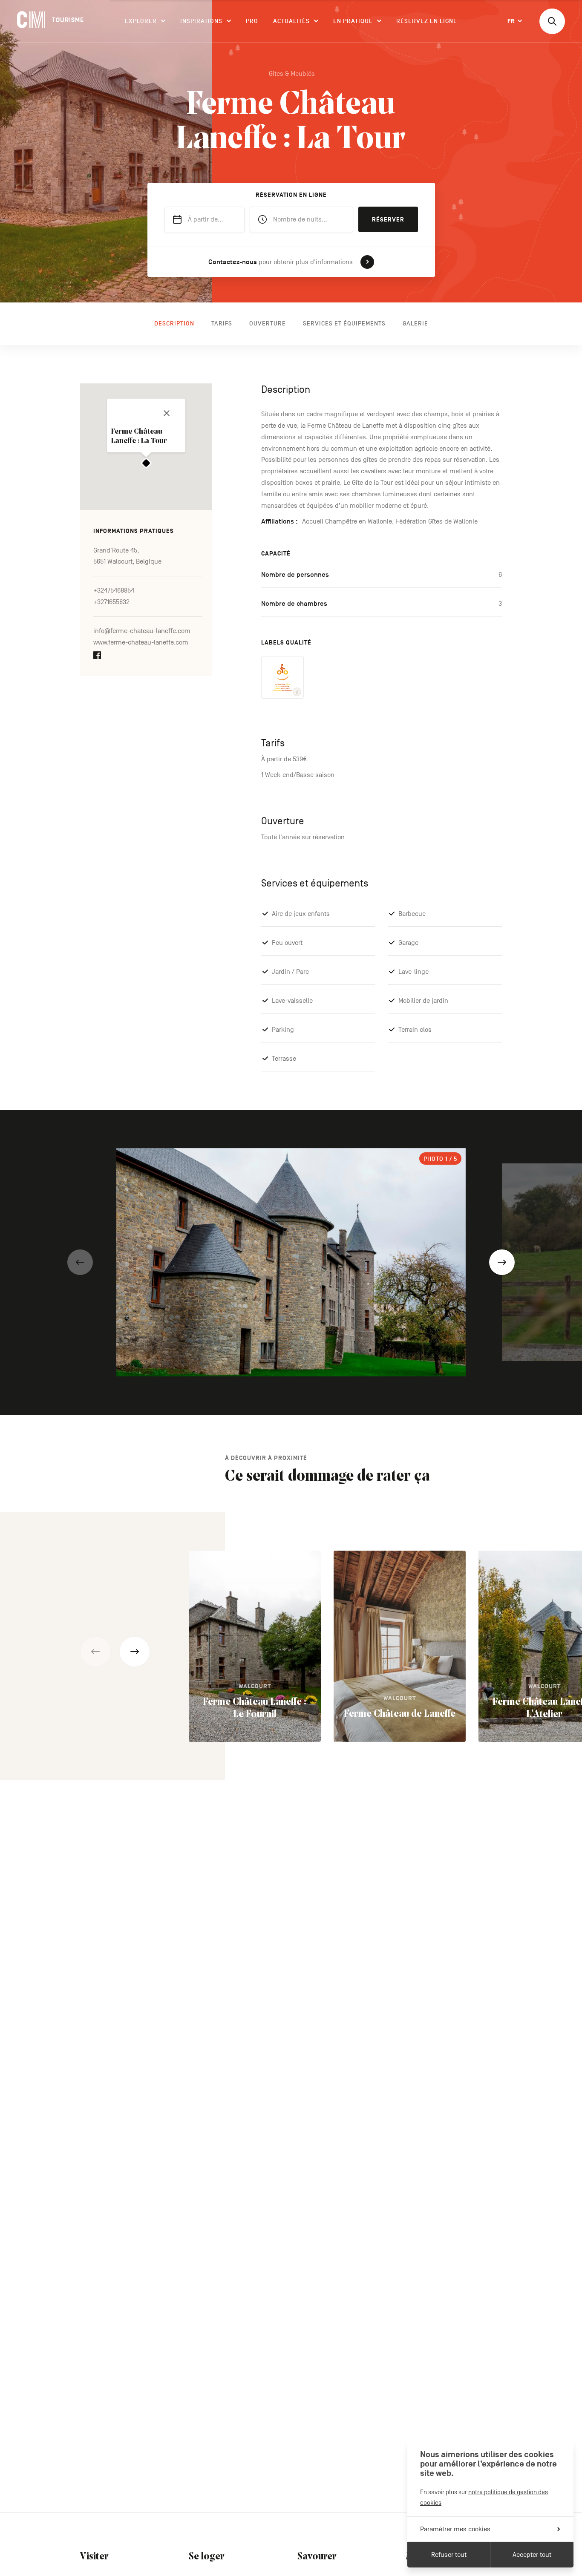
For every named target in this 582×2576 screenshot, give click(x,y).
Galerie (415, 324)
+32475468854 (114, 591)
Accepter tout (532, 2555)
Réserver (388, 220)
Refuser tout (449, 2555)
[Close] (167, 413)
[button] (80, 1262)
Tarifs (222, 324)
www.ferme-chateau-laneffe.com (141, 643)
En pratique (353, 21)
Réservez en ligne (427, 21)
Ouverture (268, 324)
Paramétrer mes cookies (455, 2529)
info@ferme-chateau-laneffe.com (142, 631)
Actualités (291, 21)
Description (174, 324)
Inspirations (201, 21)
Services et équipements (344, 324)
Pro (252, 21)
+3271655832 (111, 602)
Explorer (141, 21)
